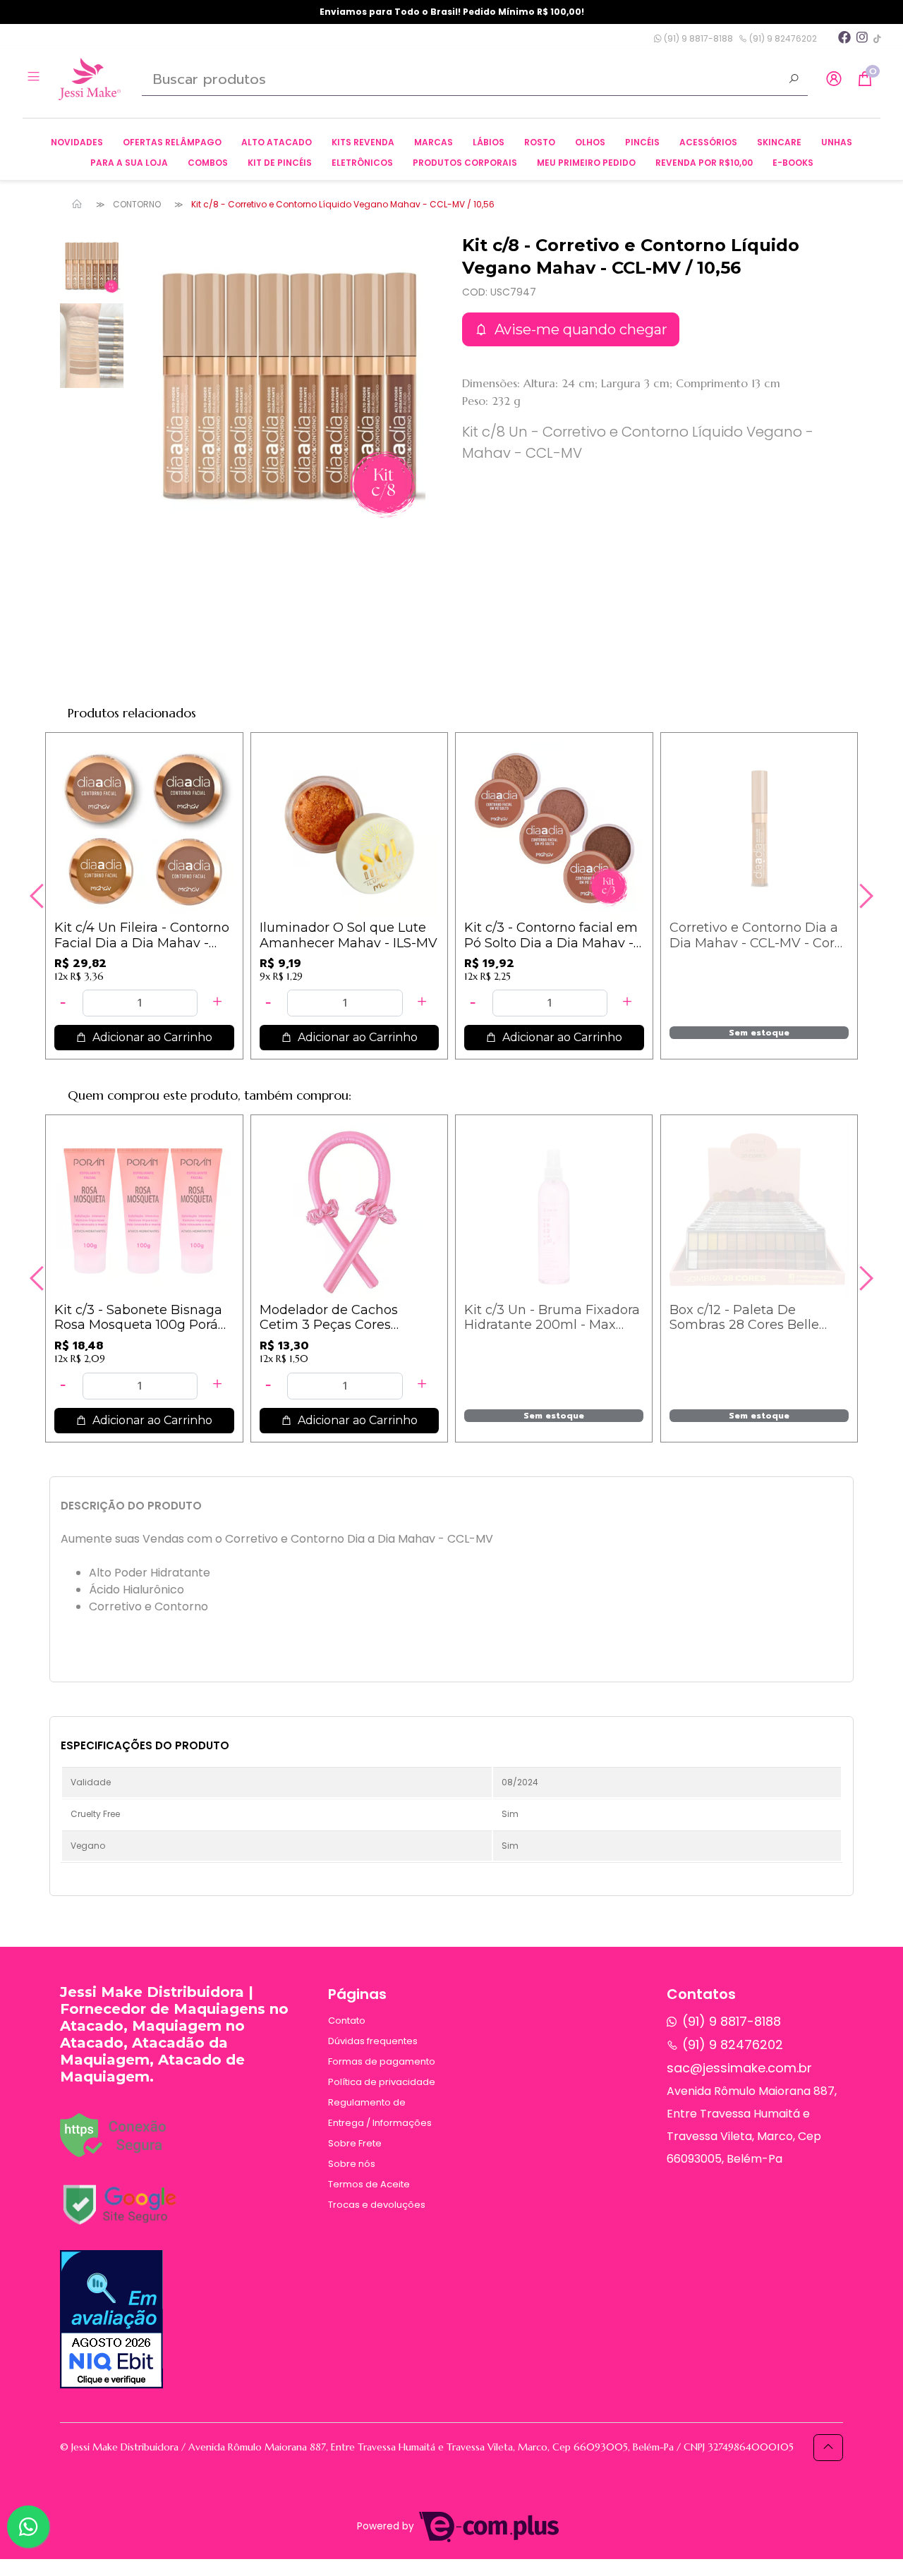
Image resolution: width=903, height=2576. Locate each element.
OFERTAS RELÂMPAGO (172, 142)
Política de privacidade (382, 2082)
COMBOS (208, 163)
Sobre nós (352, 2164)
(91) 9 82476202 (782, 38)
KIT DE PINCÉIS (280, 163)
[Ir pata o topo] (828, 2448)
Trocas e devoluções (377, 2205)
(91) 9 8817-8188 (697, 38)
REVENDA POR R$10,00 (704, 163)
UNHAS (837, 142)
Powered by (387, 2526)
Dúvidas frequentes (373, 2041)
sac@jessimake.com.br (739, 2068)
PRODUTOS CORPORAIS (465, 163)
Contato (347, 2021)
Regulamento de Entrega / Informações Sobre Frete (380, 2123)
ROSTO (540, 142)
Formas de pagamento (382, 2061)
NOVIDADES (77, 142)
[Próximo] (864, 896)
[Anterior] (39, 896)
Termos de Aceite (369, 2184)
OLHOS (590, 142)
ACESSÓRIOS (708, 142)
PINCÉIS (642, 142)
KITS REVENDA (363, 142)
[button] (834, 79)
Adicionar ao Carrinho (151, 1037)
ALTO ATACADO (277, 142)
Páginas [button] (357, 1994)
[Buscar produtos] (794, 80)
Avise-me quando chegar (579, 329)
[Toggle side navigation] (35, 78)
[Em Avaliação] (111, 2319)
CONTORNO (137, 204)
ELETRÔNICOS (362, 163)
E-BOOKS (793, 163)
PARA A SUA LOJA (129, 163)
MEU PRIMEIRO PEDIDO (586, 163)
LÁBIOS (489, 142)
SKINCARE (779, 142)
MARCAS (434, 142)
